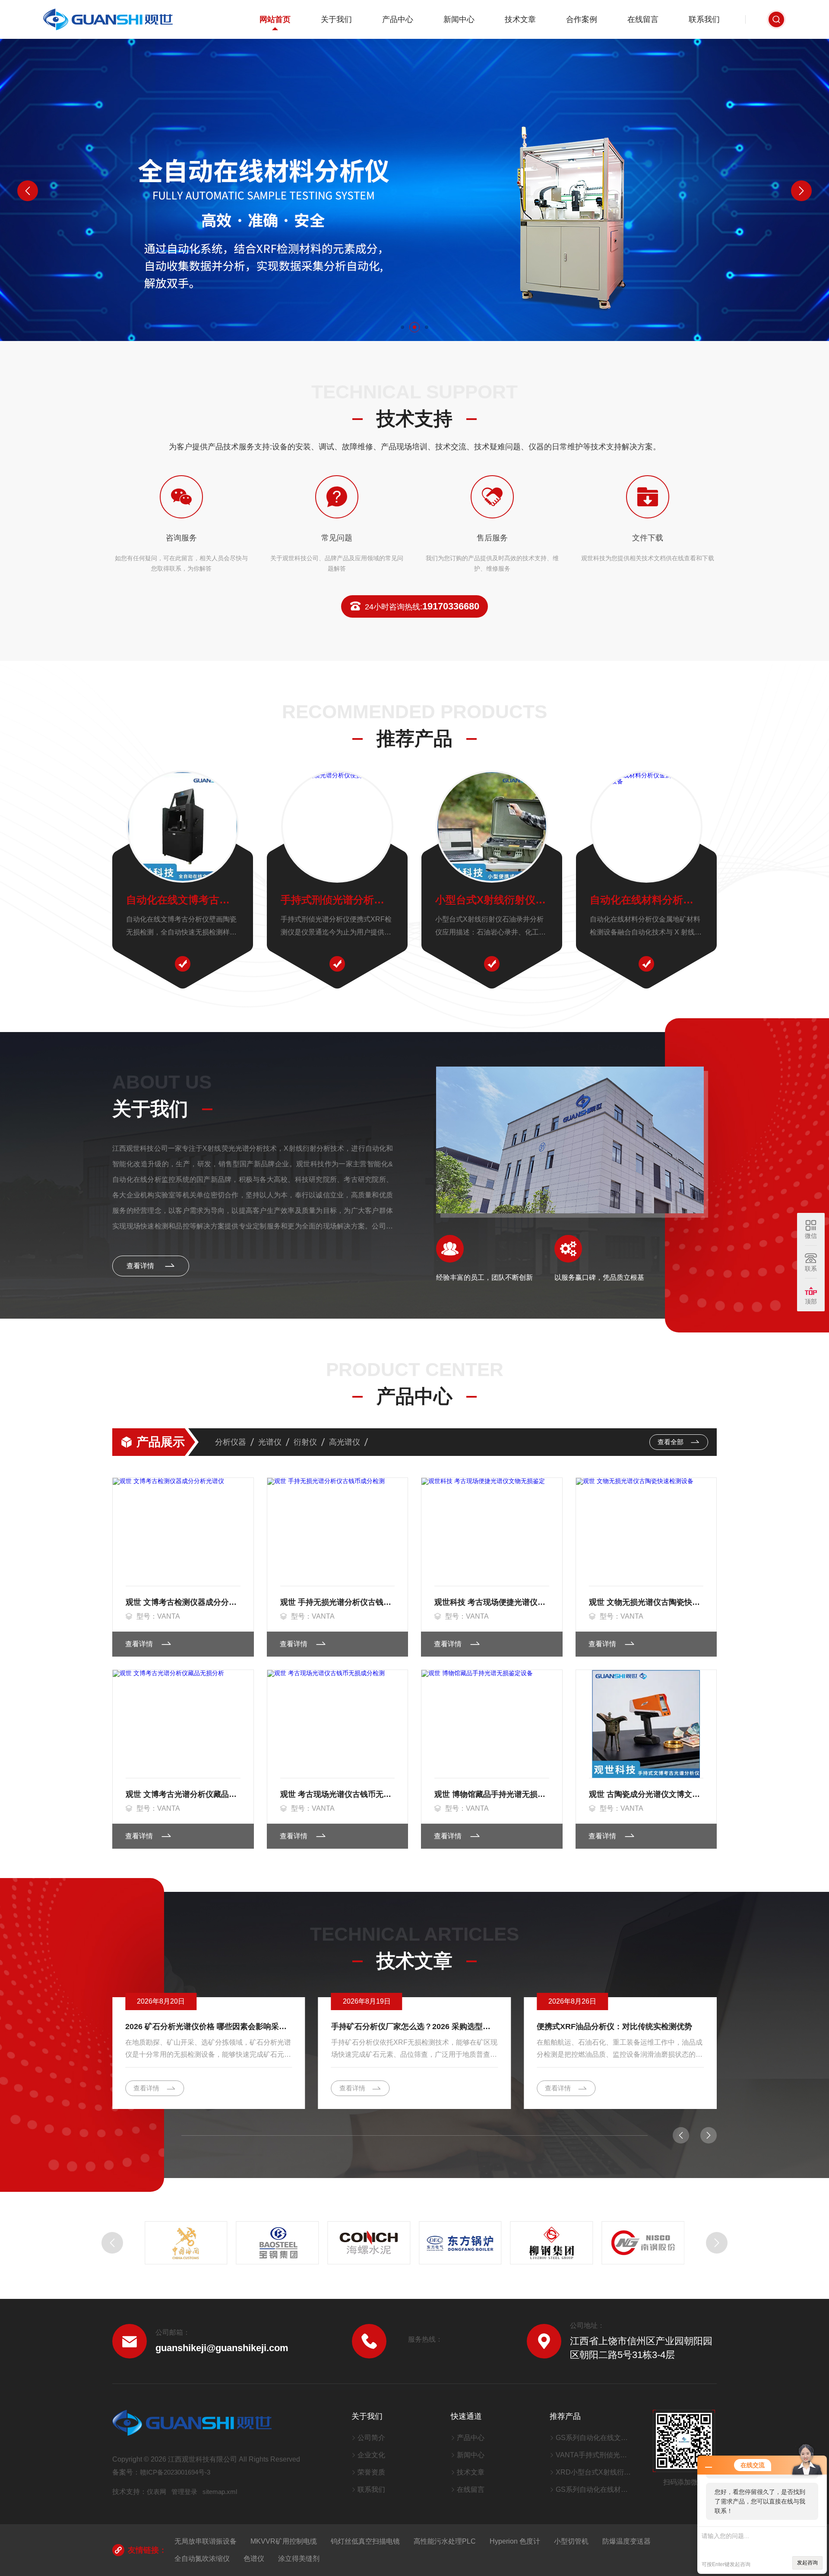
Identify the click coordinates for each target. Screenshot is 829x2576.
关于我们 (336, 19)
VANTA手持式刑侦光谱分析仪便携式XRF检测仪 (593, 2455)
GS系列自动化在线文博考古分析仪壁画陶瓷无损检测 (593, 2438)
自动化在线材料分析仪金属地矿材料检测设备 (646, 900)
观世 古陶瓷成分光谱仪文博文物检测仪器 (646, 1794)
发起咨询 (807, 2563)
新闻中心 (459, 19)
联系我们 (704, 19)
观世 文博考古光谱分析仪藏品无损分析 (183, 1794)
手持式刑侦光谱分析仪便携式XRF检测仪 (337, 900)
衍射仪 (305, 1442)
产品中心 (398, 19)
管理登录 (184, 2492)
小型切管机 (571, 2541)
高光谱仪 (345, 1442)
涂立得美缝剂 (299, 2559)
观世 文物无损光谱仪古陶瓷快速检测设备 (646, 1602)
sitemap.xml (220, 2492)
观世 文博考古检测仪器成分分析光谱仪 (183, 1602)
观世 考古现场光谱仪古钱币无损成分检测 (338, 1794)
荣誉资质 (371, 2472)
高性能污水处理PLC (445, 2541)
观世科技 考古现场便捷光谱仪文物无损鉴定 (492, 1602)
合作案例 (582, 19)
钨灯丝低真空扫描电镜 (365, 2541)
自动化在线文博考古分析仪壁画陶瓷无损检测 (183, 900)
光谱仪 (270, 1442)
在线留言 (643, 19)
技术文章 (520, 19)
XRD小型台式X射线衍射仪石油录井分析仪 (593, 2472)
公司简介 (371, 2438)
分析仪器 (231, 1442)
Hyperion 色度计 (515, 2541)
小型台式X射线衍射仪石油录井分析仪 (492, 900)
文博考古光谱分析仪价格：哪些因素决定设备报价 (620, 2027)
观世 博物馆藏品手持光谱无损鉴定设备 (492, 1794)
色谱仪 (254, 2559)
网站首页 (275, 19)
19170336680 (422, 606)
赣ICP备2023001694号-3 (175, 2472)
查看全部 (671, 1442)
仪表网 (157, 2492)
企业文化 (371, 2455)
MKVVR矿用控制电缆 (284, 2541)
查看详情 (141, 1266)
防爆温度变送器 (626, 2541)
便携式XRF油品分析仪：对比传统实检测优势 (409, 2027)
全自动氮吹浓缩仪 (202, 2559)
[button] (402, 327)
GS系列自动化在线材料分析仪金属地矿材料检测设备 (593, 2489)
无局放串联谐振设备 (206, 2541)
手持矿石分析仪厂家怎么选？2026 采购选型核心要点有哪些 (209, 2027)
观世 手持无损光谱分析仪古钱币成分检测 (338, 1602)
